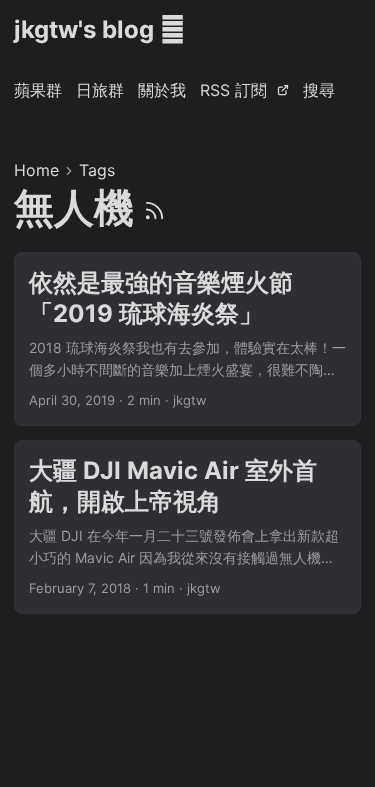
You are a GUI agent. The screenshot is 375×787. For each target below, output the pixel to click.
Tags (97, 170)
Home (36, 170)
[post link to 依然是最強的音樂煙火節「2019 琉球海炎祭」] (187, 339)
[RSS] (154, 207)
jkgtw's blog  (99, 29)
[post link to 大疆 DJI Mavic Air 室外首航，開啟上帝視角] (187, 527)
